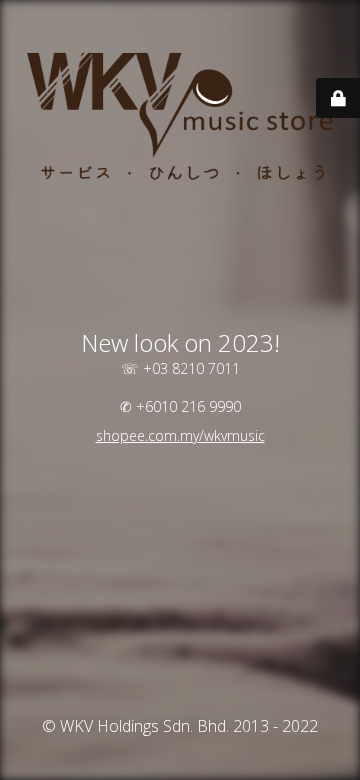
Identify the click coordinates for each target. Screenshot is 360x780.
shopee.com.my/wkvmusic (180, 435)
